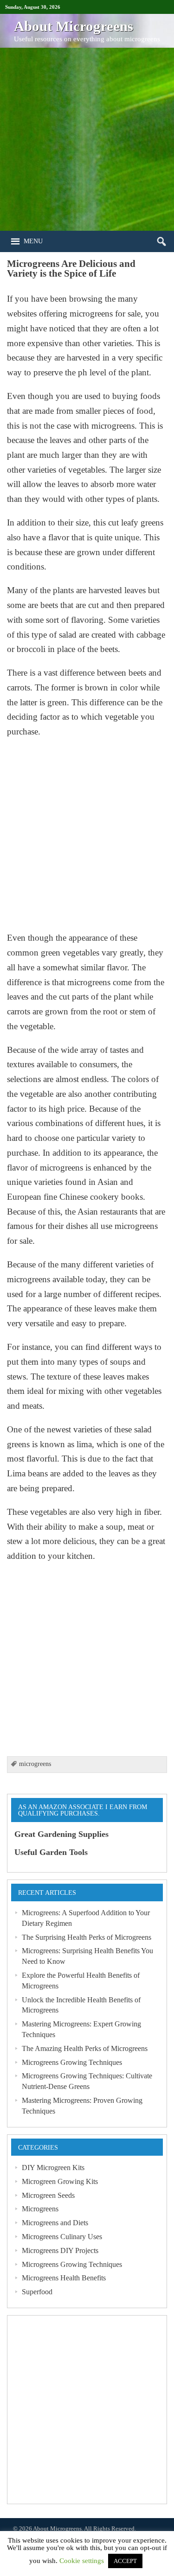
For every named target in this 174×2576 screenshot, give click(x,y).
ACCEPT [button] (125, 2561)
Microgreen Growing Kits (60, 2181)
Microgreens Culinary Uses (62, 2237)
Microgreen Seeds (48, 2195)
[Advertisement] (87, 139)
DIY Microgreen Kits (53, 2168)
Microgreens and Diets (55, 2223)
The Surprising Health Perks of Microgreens (87, 1937)
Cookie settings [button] (82, 2561)
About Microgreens (57, 2529)
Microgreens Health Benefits (64, 2278)
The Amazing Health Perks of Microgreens (85, 2048)
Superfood (37, 2292)
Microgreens (40, 2209)
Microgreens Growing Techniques (72, 2062)
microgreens (35, 1764)
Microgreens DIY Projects (60, 2250)
